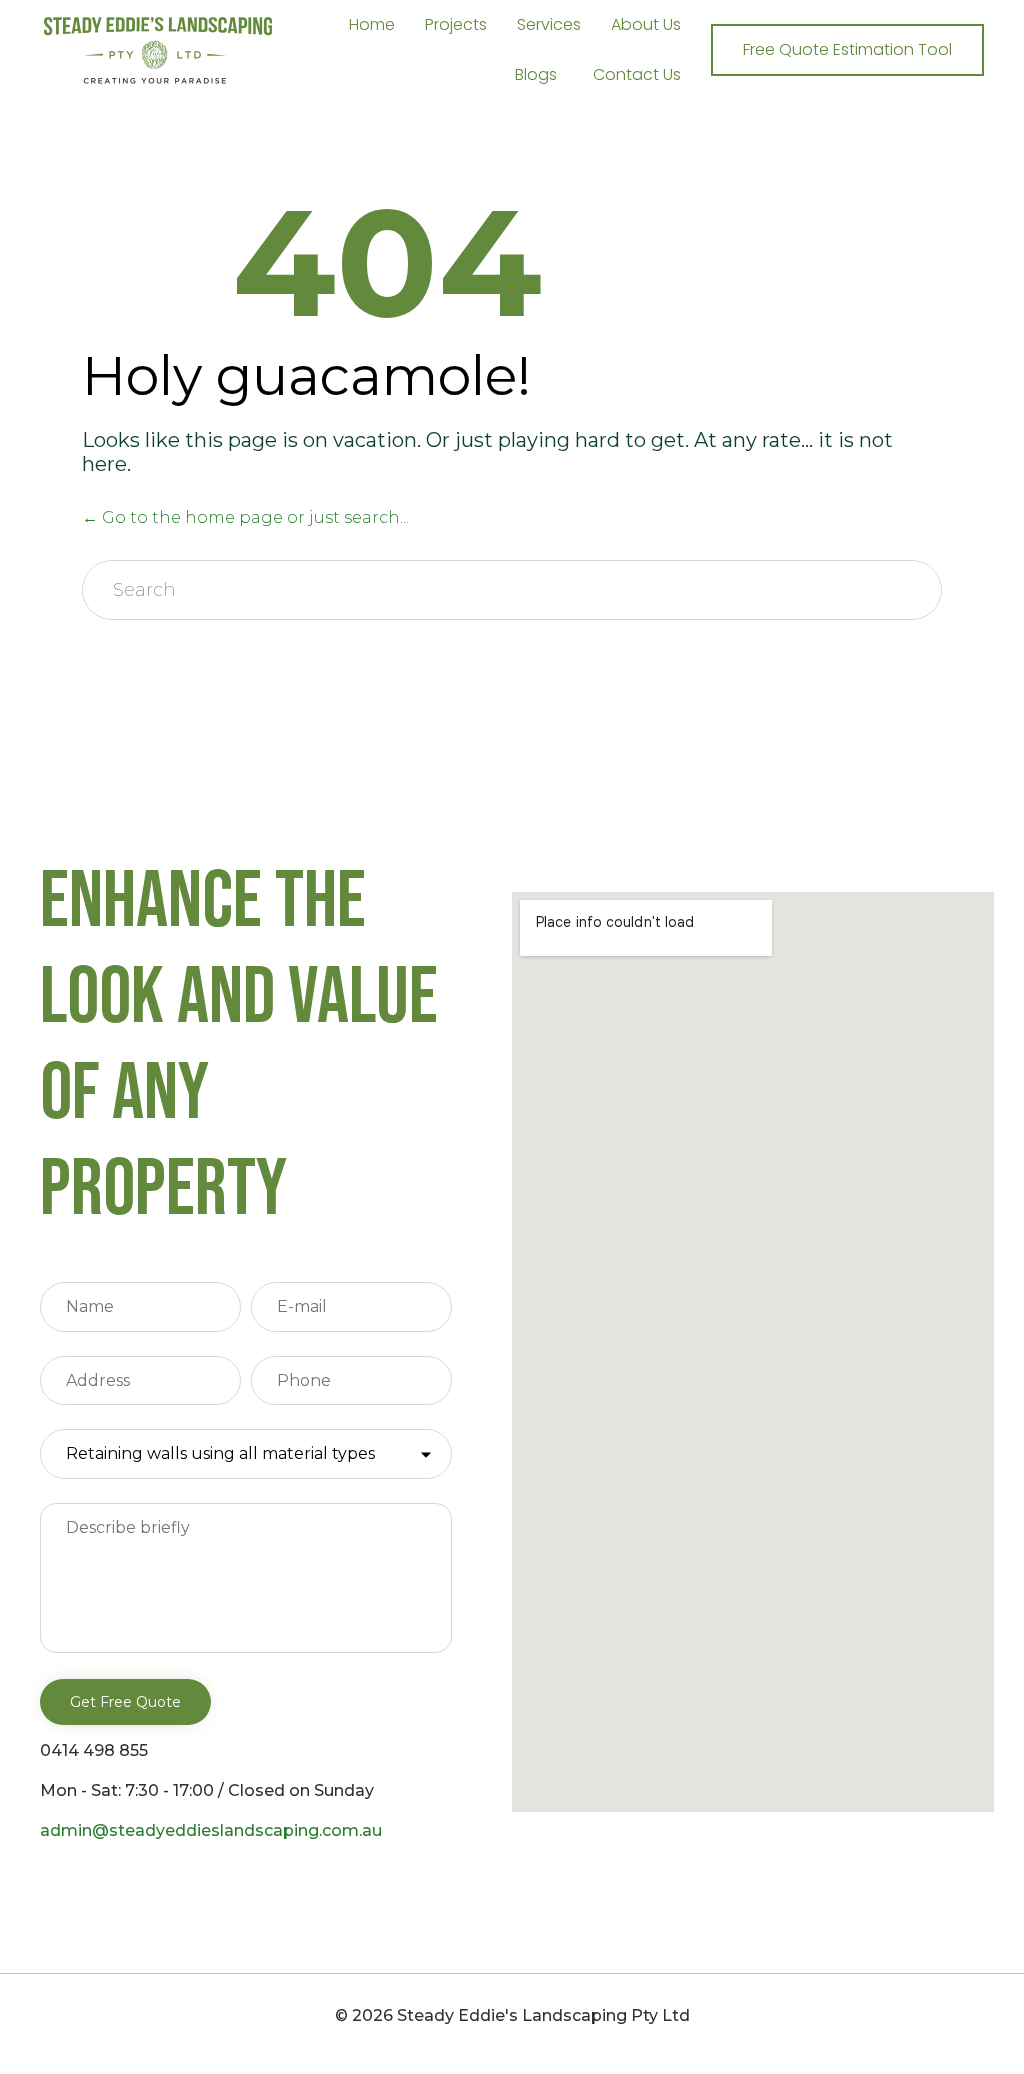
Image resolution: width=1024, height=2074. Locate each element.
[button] (847, 50)
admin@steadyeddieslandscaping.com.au (211, 1830)
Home (372, 24)
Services (549, 24)
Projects (456, 24)
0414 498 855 (94, 1750)
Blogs (536, 74)
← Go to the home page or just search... (245, 517)
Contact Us (637, 74)
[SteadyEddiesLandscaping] (157, 50)
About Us (646, 24)
